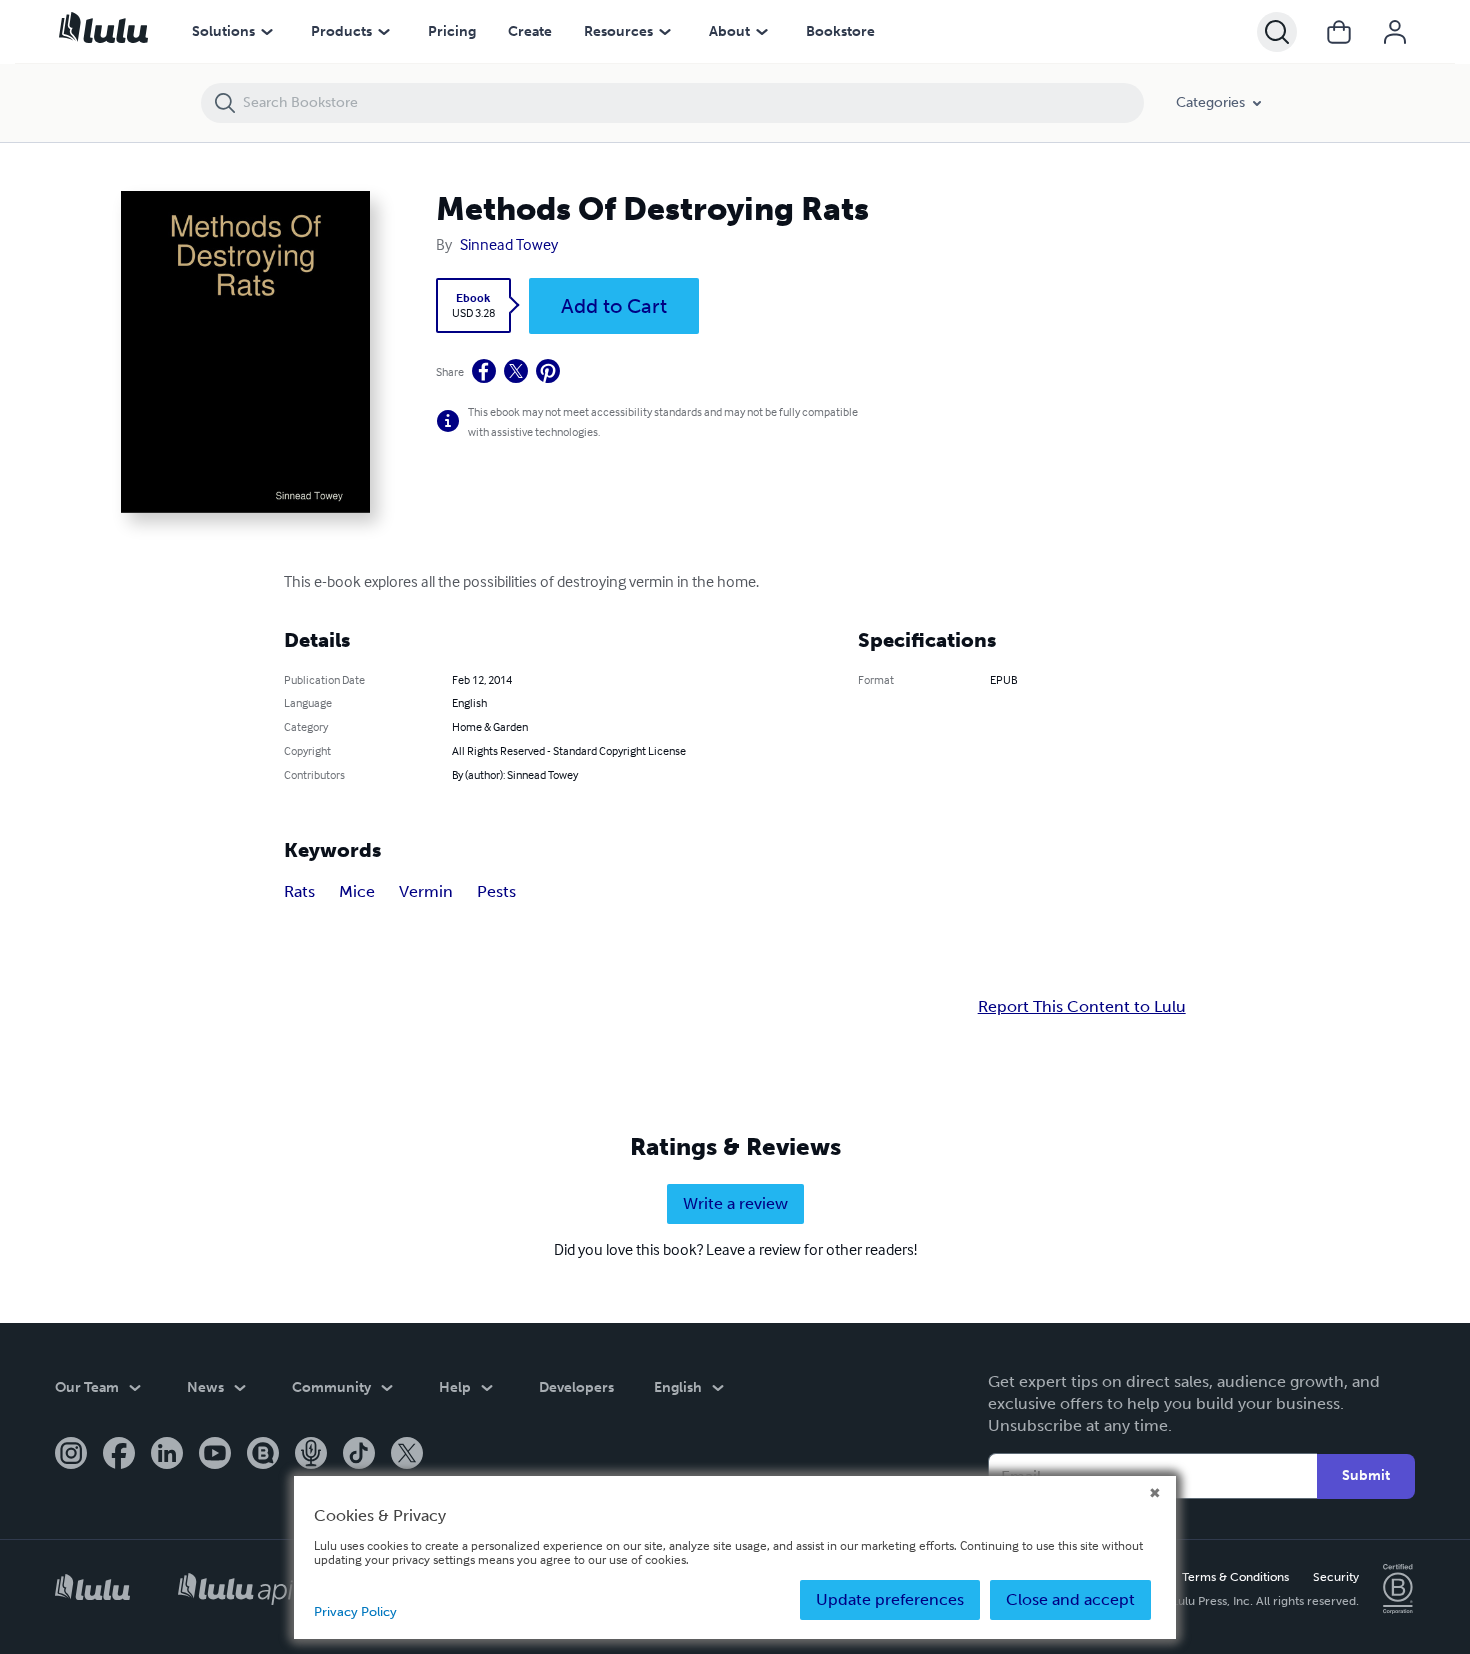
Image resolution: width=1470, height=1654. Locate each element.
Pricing (452, 31)
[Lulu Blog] (263, 1455)
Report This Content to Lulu (1082, 1007)
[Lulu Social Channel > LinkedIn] (167, 1455)
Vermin (426, 891)
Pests (496, 891)
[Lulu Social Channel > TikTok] (359, 1455)
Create (530, 31)
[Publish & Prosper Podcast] (311, 1455)
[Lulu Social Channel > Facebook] (119, 1455)
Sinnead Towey (509, 244)
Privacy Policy (355, 1611)
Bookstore (840, 31)
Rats (299, 891)
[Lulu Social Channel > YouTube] (215, 1455)
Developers (576, 1387)
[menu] (267, 32)
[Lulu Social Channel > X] (407, 1455)
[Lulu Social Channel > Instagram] (71, 1455)
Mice (357, 891)
